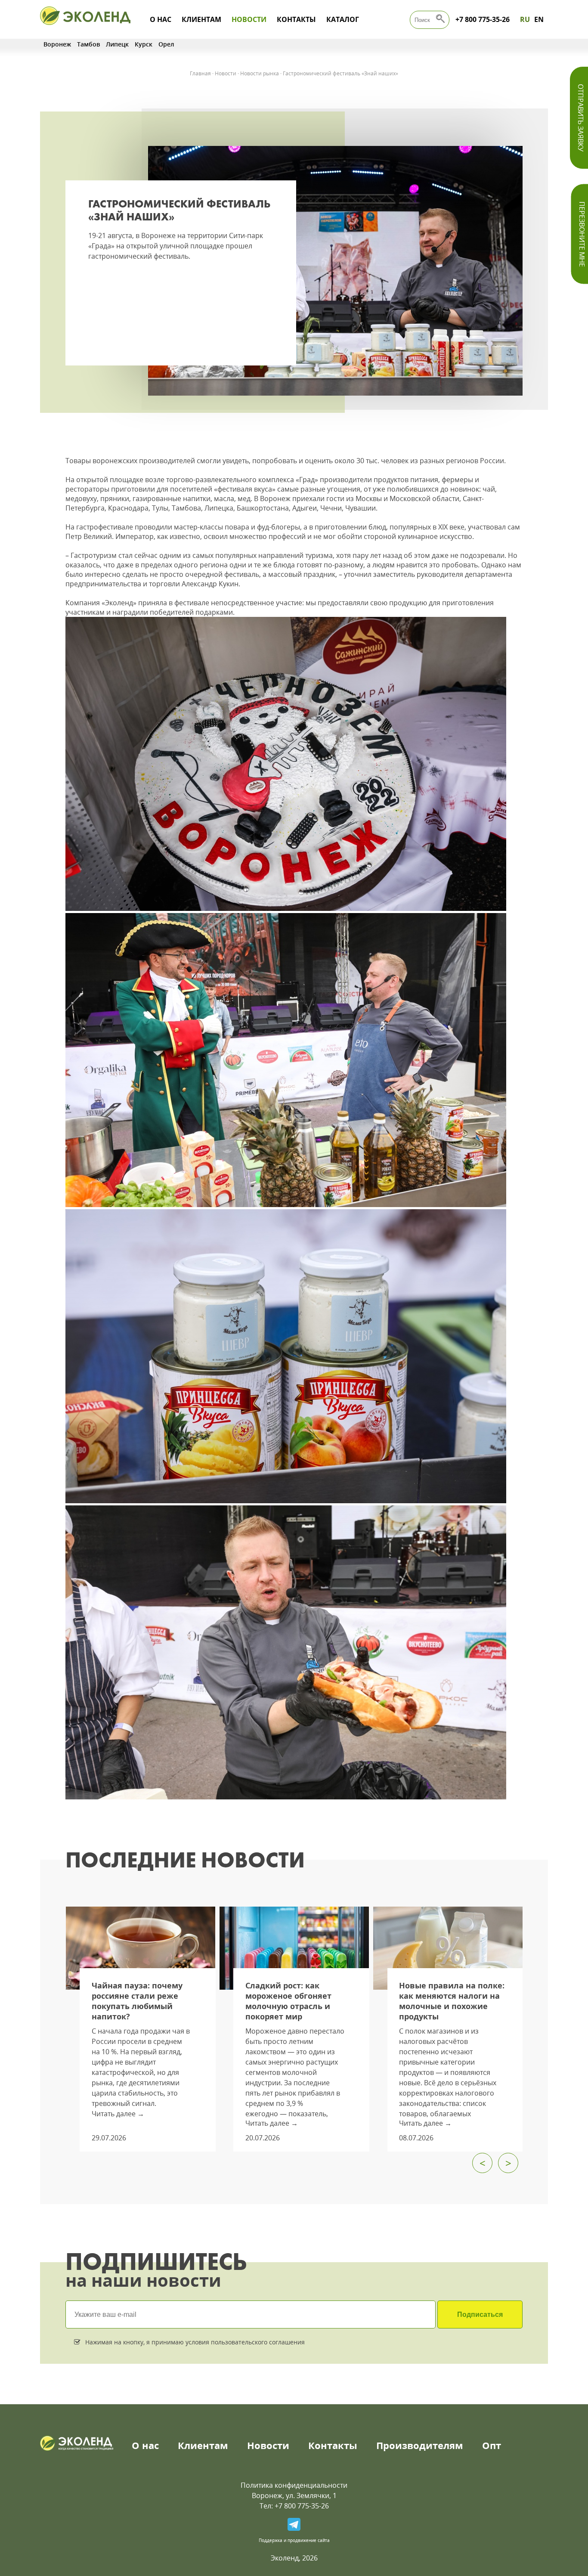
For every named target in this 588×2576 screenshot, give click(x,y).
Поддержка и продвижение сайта (294, 2540)
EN (539, 19)
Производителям (420, 2445)
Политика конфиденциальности (294, 2485)
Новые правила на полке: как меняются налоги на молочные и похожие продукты (452, 2001)
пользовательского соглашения (257, 2342)
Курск (144, 44)
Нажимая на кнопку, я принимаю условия (194, 2342)
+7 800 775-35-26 (483, 19)
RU (525, 19)
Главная (200, 73)
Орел (166, 44)
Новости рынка (260, 73)
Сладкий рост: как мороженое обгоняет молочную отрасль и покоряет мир (288, 2001)
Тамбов (88, 44)
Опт (492, 2445)
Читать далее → (118, 2114)
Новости (249, 19)
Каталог (343, 19)
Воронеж (57, 44)
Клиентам (201, 19)
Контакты (296, 19)
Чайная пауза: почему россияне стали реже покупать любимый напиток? (137, 2001)
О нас (161, 19)
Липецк (117, 44)
